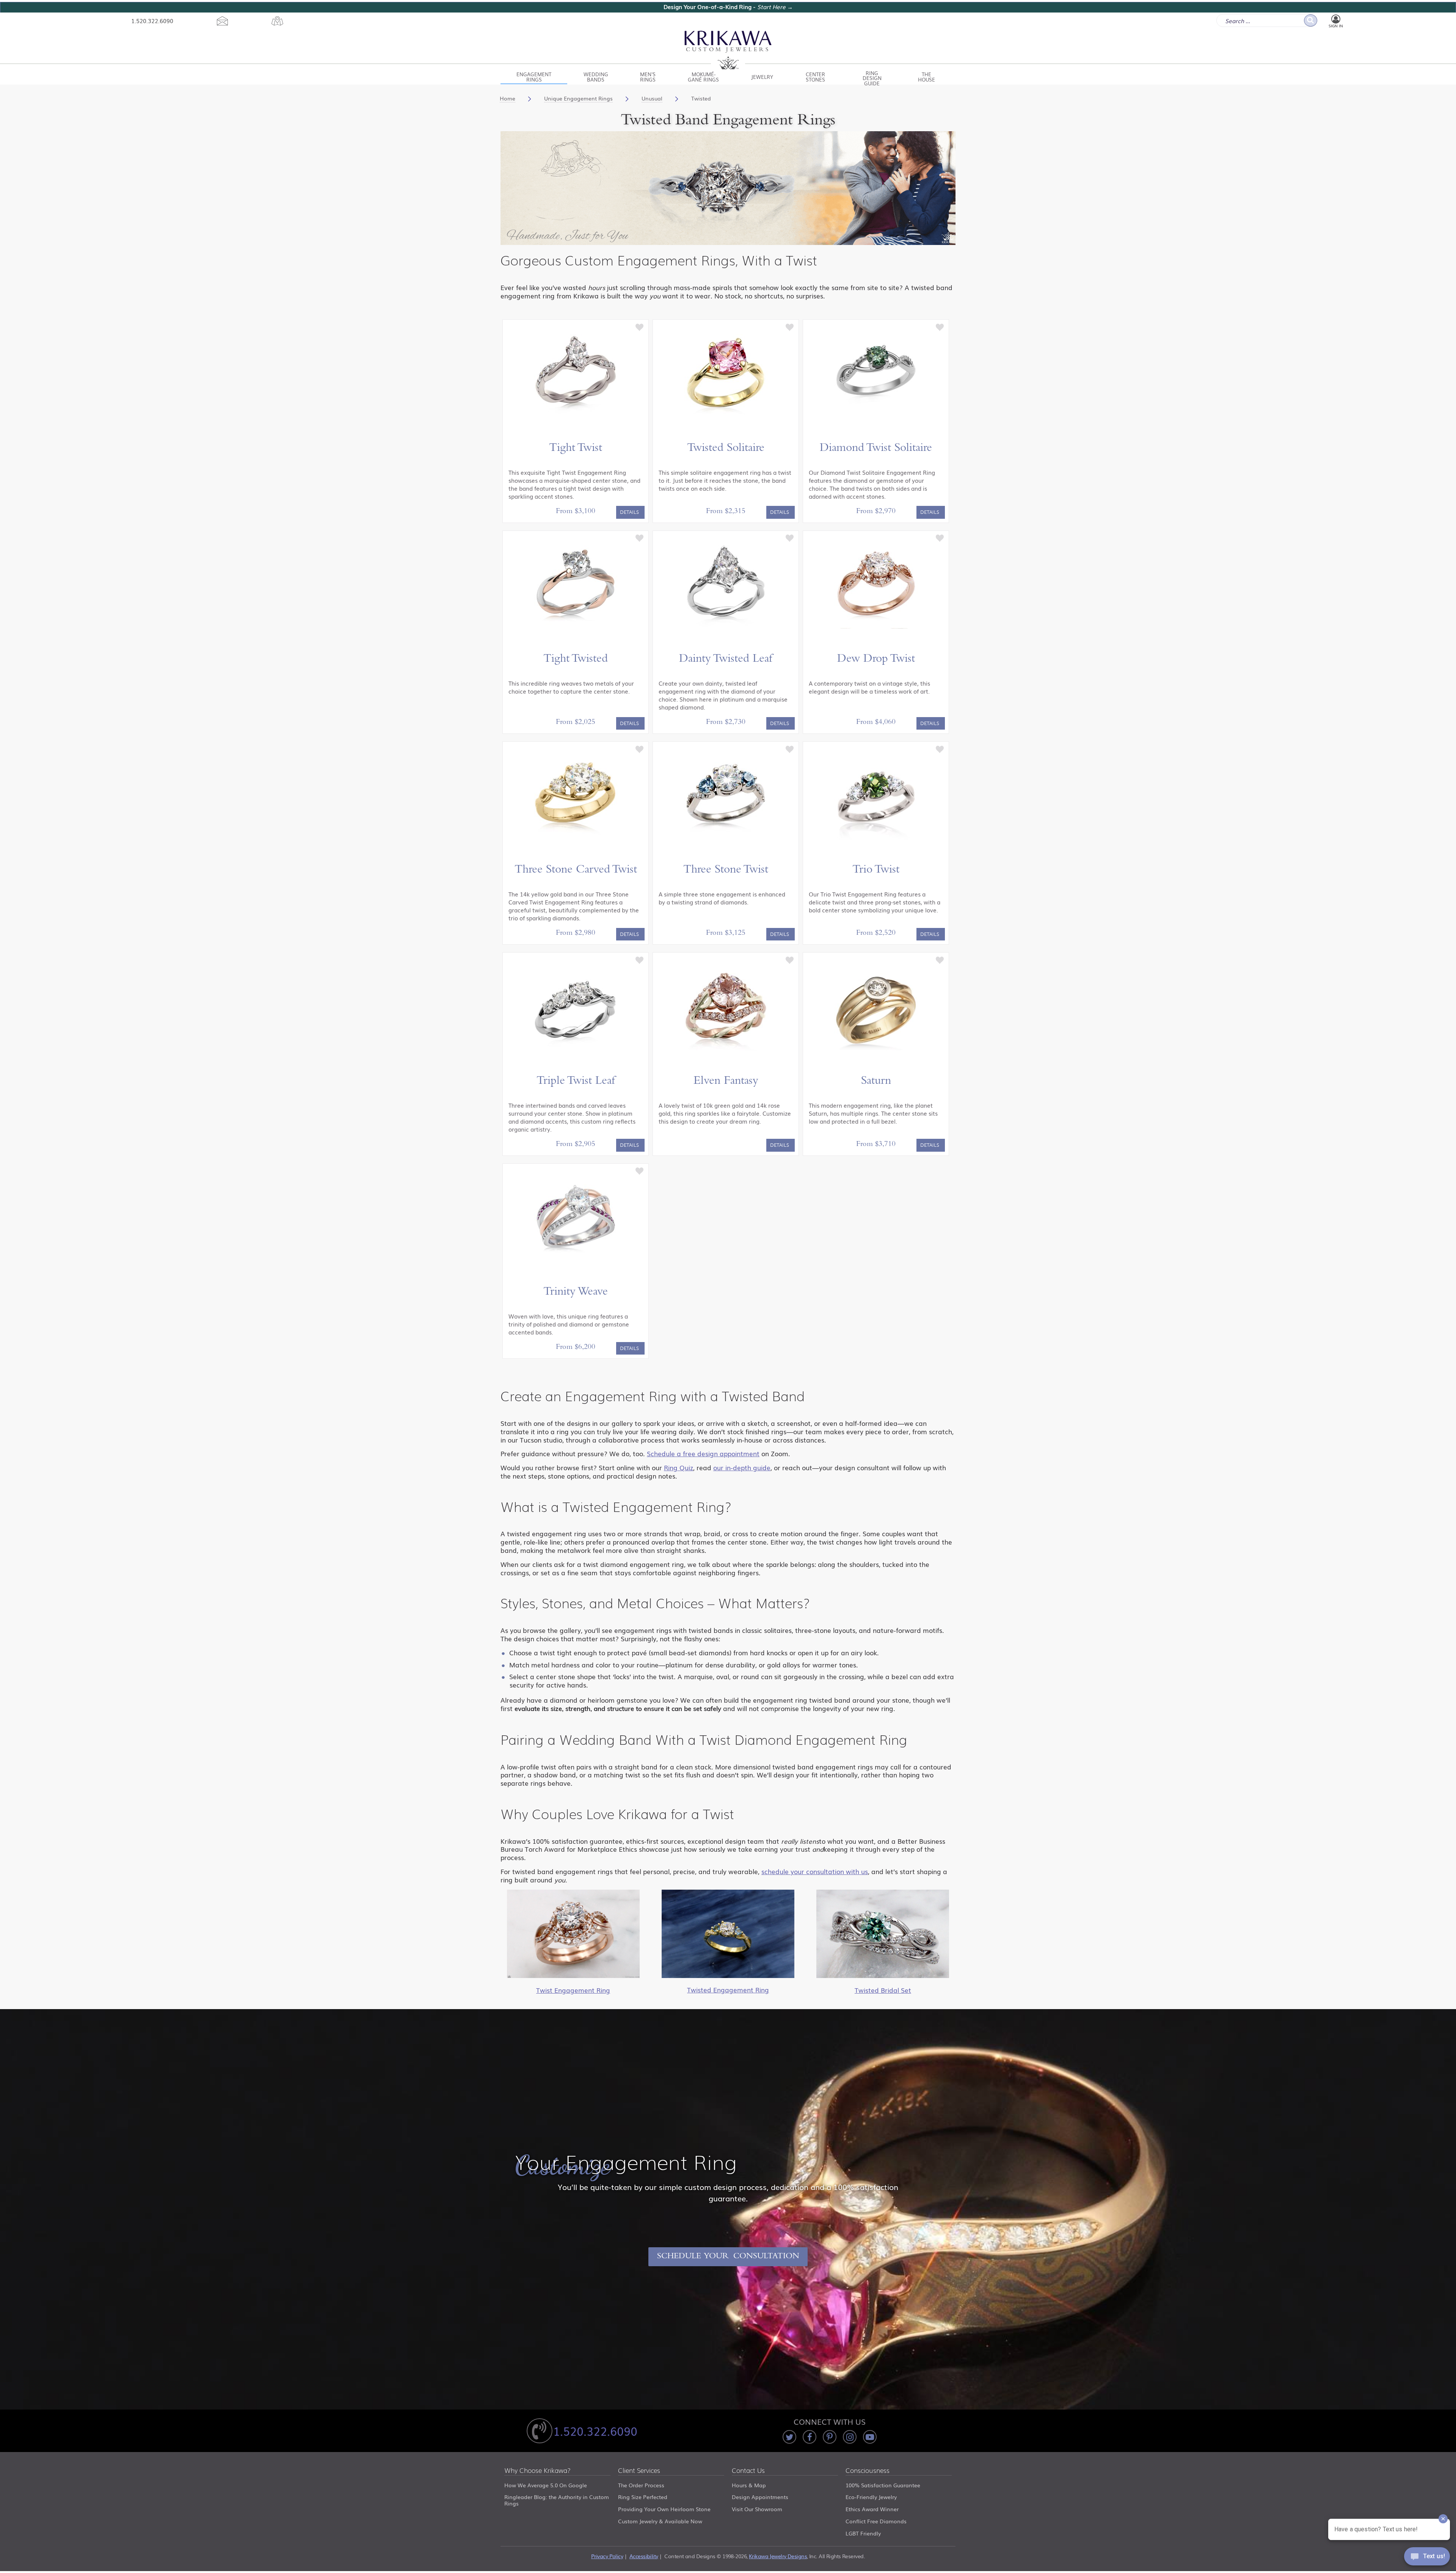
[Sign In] (1336, 19)
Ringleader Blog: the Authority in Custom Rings (557, 2500)
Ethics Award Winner (872, 2509)
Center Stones (815, 77)
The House (926, 77)
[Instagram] (850, 2437)
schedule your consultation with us (815, 1871)
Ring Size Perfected (643, 2497)
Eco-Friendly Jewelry (871, 2497)
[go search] (1311, 20)
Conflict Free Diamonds (876, 2521)
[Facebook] (810, 2437)
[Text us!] (1427, 2558)
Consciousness (868, 2471)
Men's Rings (648, 77)
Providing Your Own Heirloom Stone (664, 2509)
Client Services (639, 2471)
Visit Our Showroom (757, 2509)
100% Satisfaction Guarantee (883, 2485)
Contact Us (748, 2471)
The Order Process (641, 2485)
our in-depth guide (742, 1467)
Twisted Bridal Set (883, 1990)
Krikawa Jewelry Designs (778, 2556)
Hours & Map (749, 2485)
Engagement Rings (534, 77)
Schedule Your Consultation (728, 2257)
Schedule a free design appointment (703, 1453)
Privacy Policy (607, 2556)
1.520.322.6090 (152, 20)
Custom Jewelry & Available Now (660, 2521)
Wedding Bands (596, 77)
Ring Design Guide (872, 77)
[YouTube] (870, 2437)
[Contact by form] (222, 21)
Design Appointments (760, 2497)
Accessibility (644, 2556)
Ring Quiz (679, 1467)
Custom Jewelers (728, 50)
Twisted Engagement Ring (728, 1990)
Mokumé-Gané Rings (703, 77)
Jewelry (762, 77)
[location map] (277, 21)
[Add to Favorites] (640, 327)
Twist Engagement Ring (573, 1990)
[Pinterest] (830, 2437)
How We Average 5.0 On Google (546, 2485)
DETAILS (629, 512)
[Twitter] (789, 2437)
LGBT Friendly (863, 2533)
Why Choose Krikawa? (537, 2471)
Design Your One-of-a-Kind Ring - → (728, 7)
